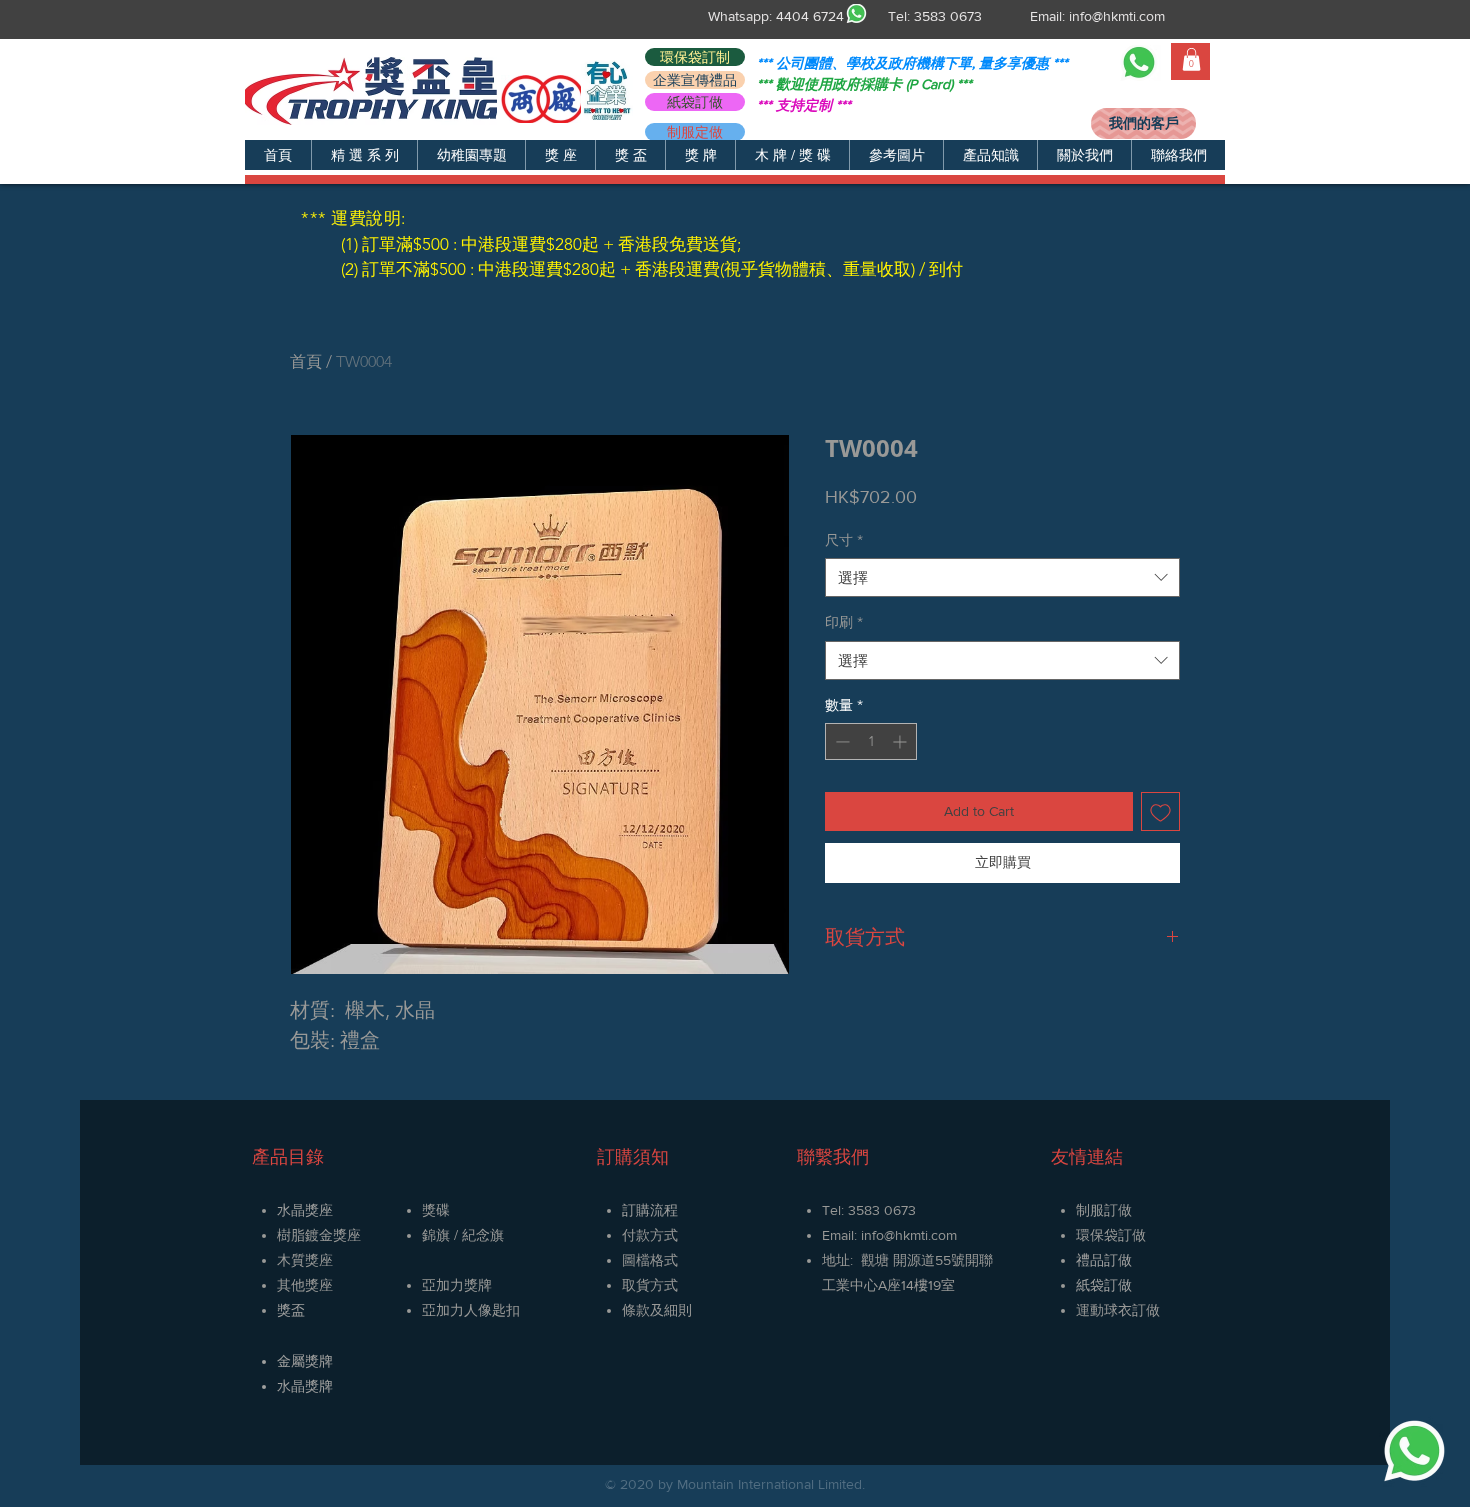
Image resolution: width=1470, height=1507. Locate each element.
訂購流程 (650, 1210)
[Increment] (901, 741)
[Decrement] (840, 741)
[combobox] (1002, 577)
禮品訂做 (1104, 1260)
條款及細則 (657, 1310)
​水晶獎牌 (305, 1386)
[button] (364, 155)
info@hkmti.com (1117, 16)
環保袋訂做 (1111, 1235)
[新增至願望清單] (1160, 811)
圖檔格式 (650, 1260)
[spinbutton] (871, 741)
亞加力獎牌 (457, 1285)
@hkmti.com (920, 1235)
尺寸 (844, 540)
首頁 (306, 361)
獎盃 (291, 1310)
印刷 (844, 622)
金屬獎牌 (305, 1361)
